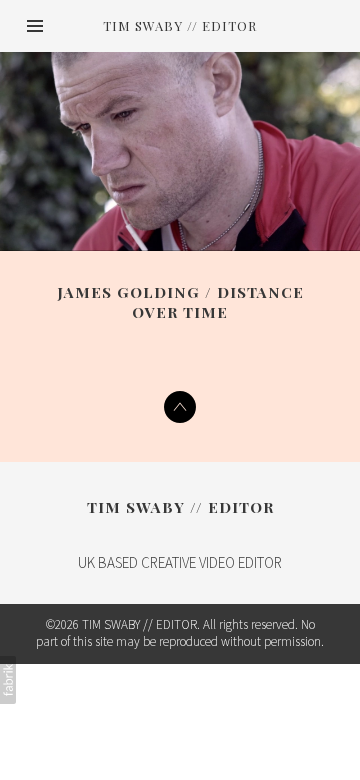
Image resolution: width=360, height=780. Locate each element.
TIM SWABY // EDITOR (180, 507)
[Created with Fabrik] (8, 680)
